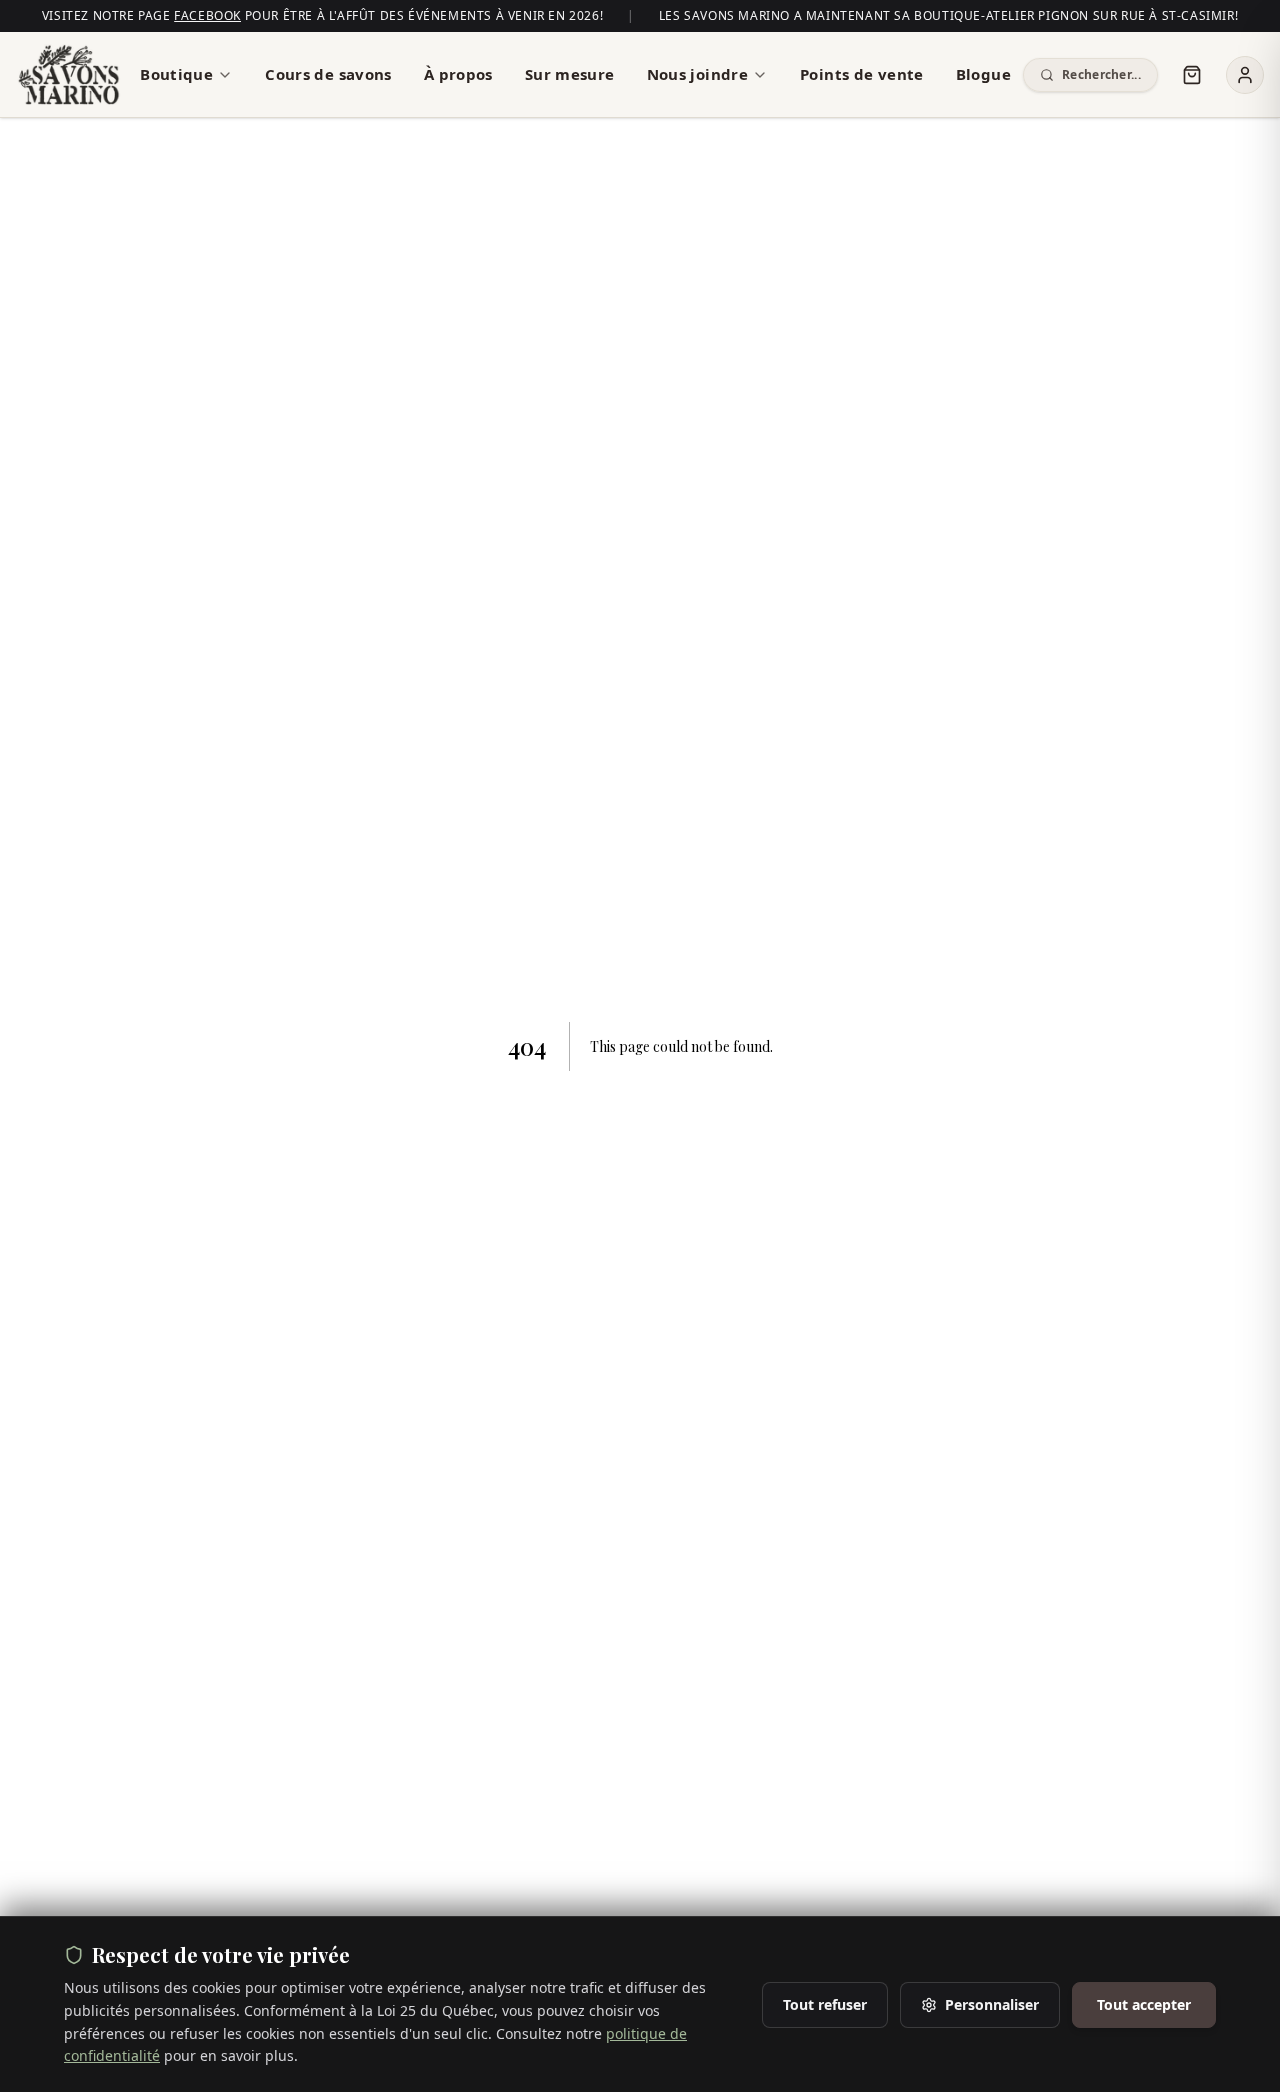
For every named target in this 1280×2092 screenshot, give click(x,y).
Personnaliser (992, 2004)
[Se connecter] (1245, 75)
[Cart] (1192, 75)
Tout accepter (1144, 2004)
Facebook (207, 15)
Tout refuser (825, 2004)
